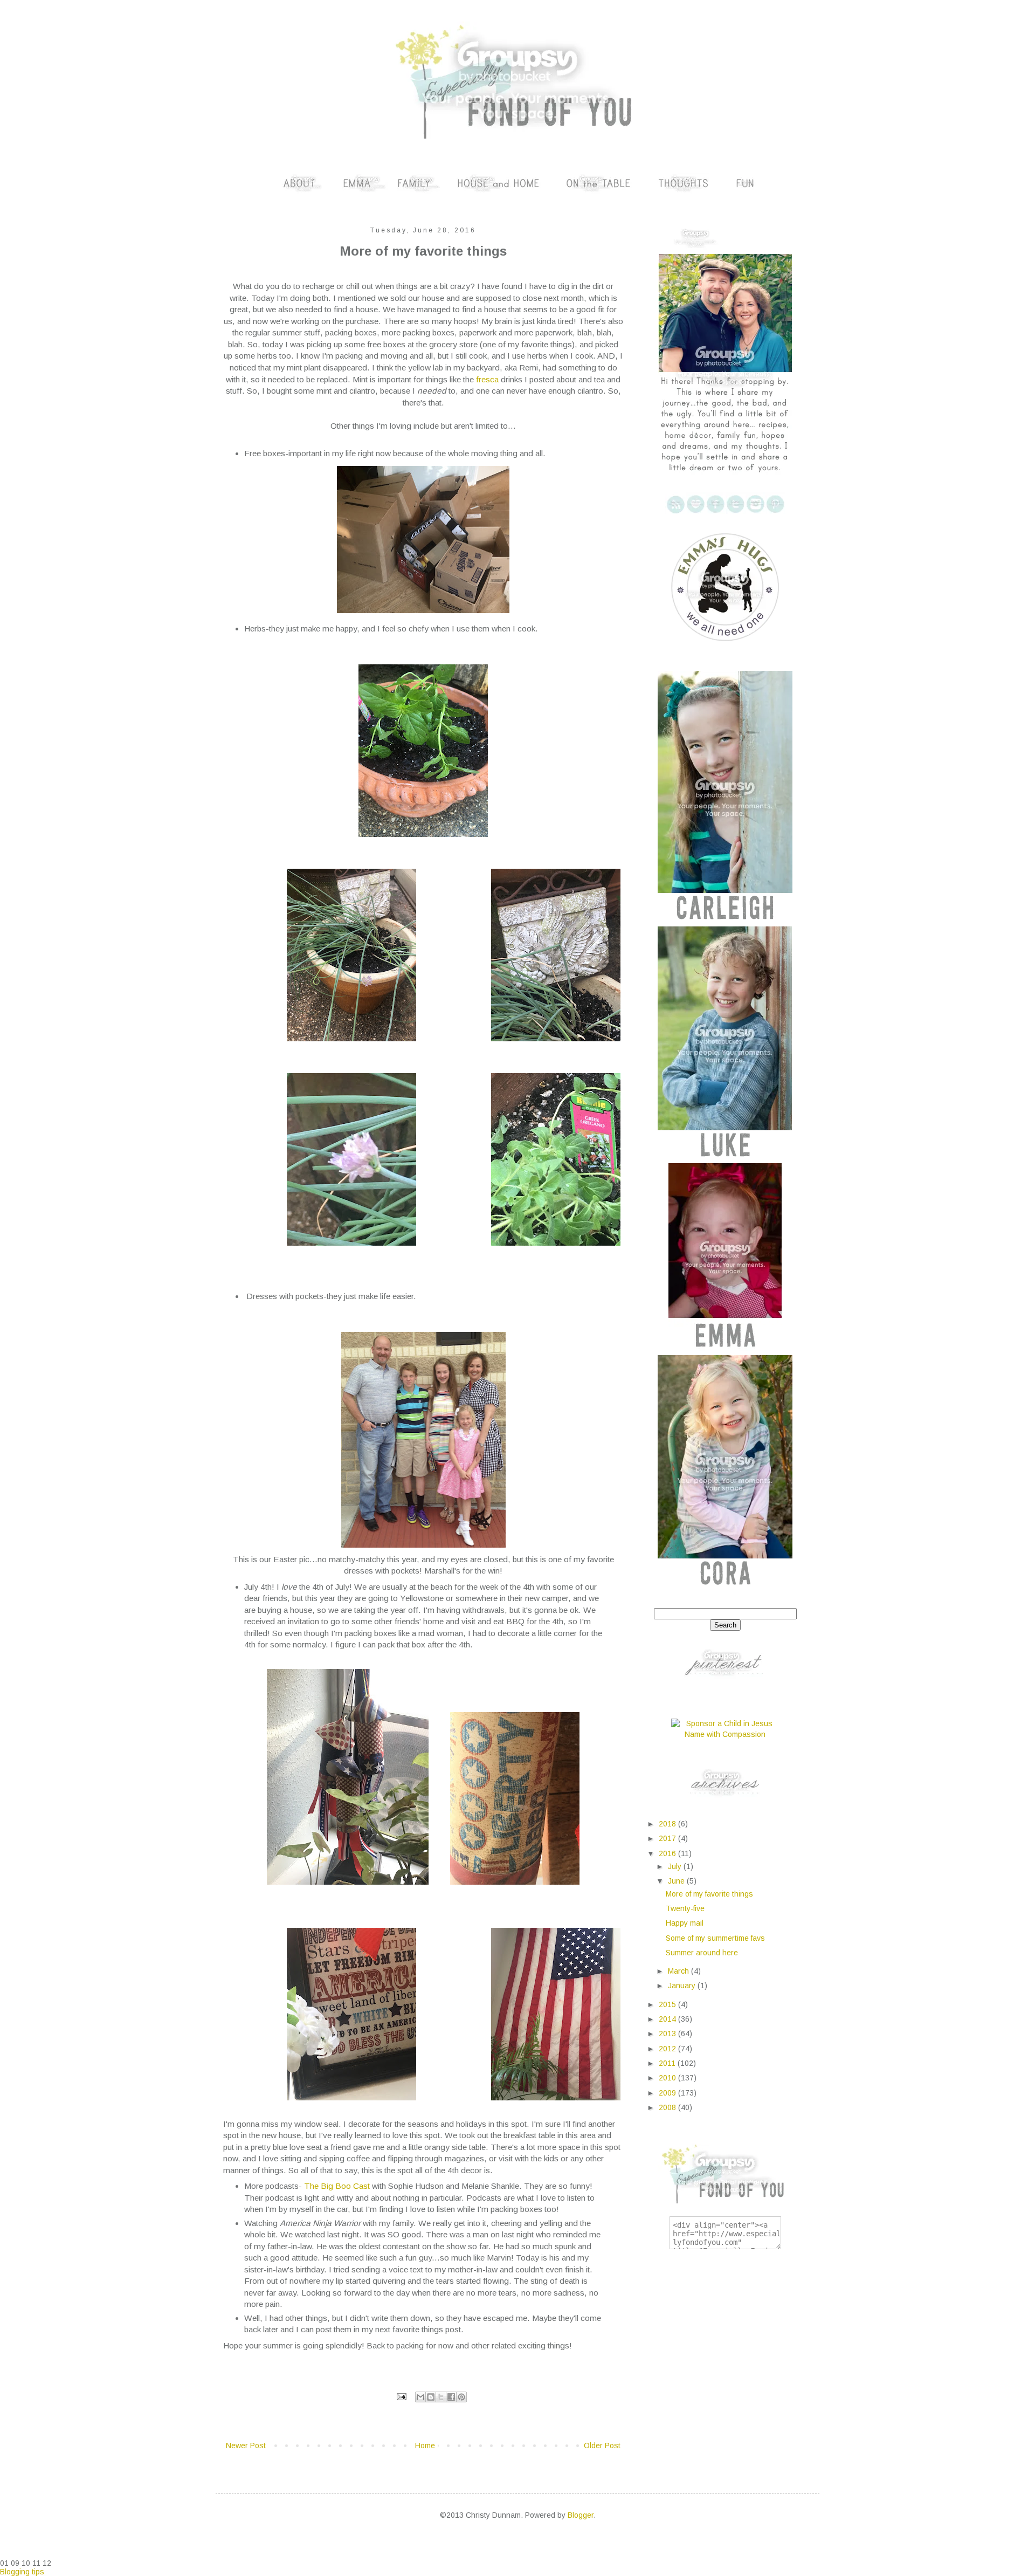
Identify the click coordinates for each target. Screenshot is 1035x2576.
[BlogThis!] (431, 2397)
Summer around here (702, 1953)
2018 (668, 1824)
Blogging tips (22, 2572)
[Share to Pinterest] (461, 2397)
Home (425, 2446)
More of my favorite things (709, 1894)
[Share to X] (441, 2397)
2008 (668, 2107)
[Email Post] (401, 2396)
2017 (668, 1838)
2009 (668, 2093)
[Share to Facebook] (451, 2397)
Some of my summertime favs (715, 1938)
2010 (668, 2078)
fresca (487, 379)
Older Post (602, 2446)
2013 (668, 2034)
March (679, 1971)
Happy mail (685, 1923)
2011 (668, 2063)
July (676, 1866)
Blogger (581, 2515)
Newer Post (246, 2446)
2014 (668, 2019)
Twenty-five (685, 1908)
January (683, 1986)
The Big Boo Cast (338, 2186)
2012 (668, 2049)
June (677, 1881)
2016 (668, 1853)
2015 (668, 2004)
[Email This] (420, 2397)
